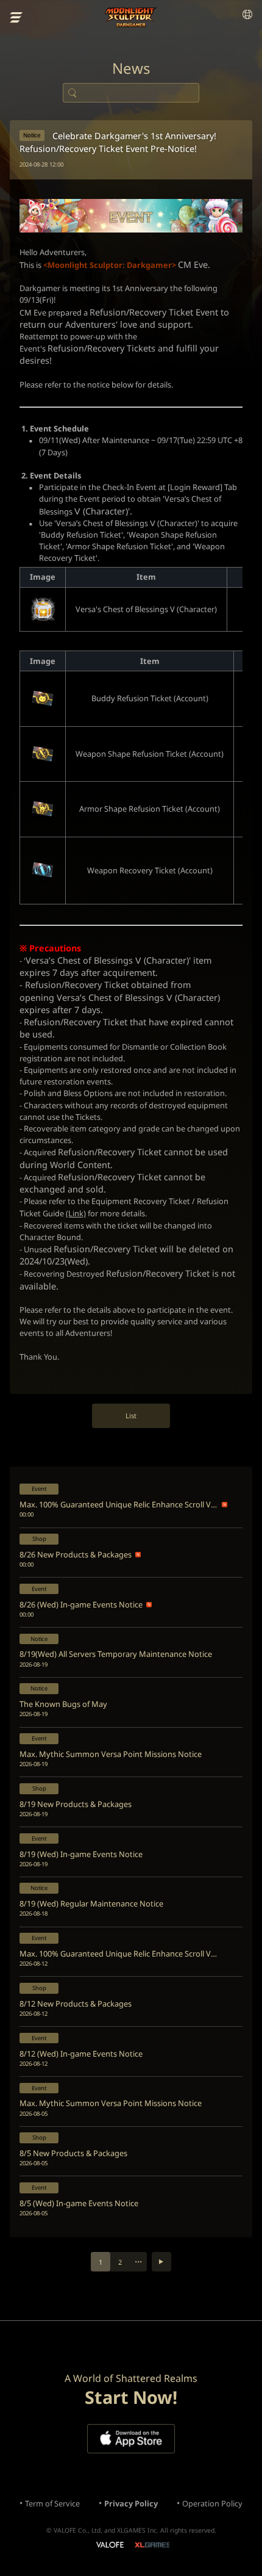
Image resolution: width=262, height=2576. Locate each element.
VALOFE (109, 2546)
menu (16, 18)
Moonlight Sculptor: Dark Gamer (131, 17)
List (131, 1416)
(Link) (76, 1213)
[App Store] (131, 2439)
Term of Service (52, 2503)
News (131, 68)
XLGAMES (152, 2545)
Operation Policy (212, 2503)
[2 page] (161, 2262)
